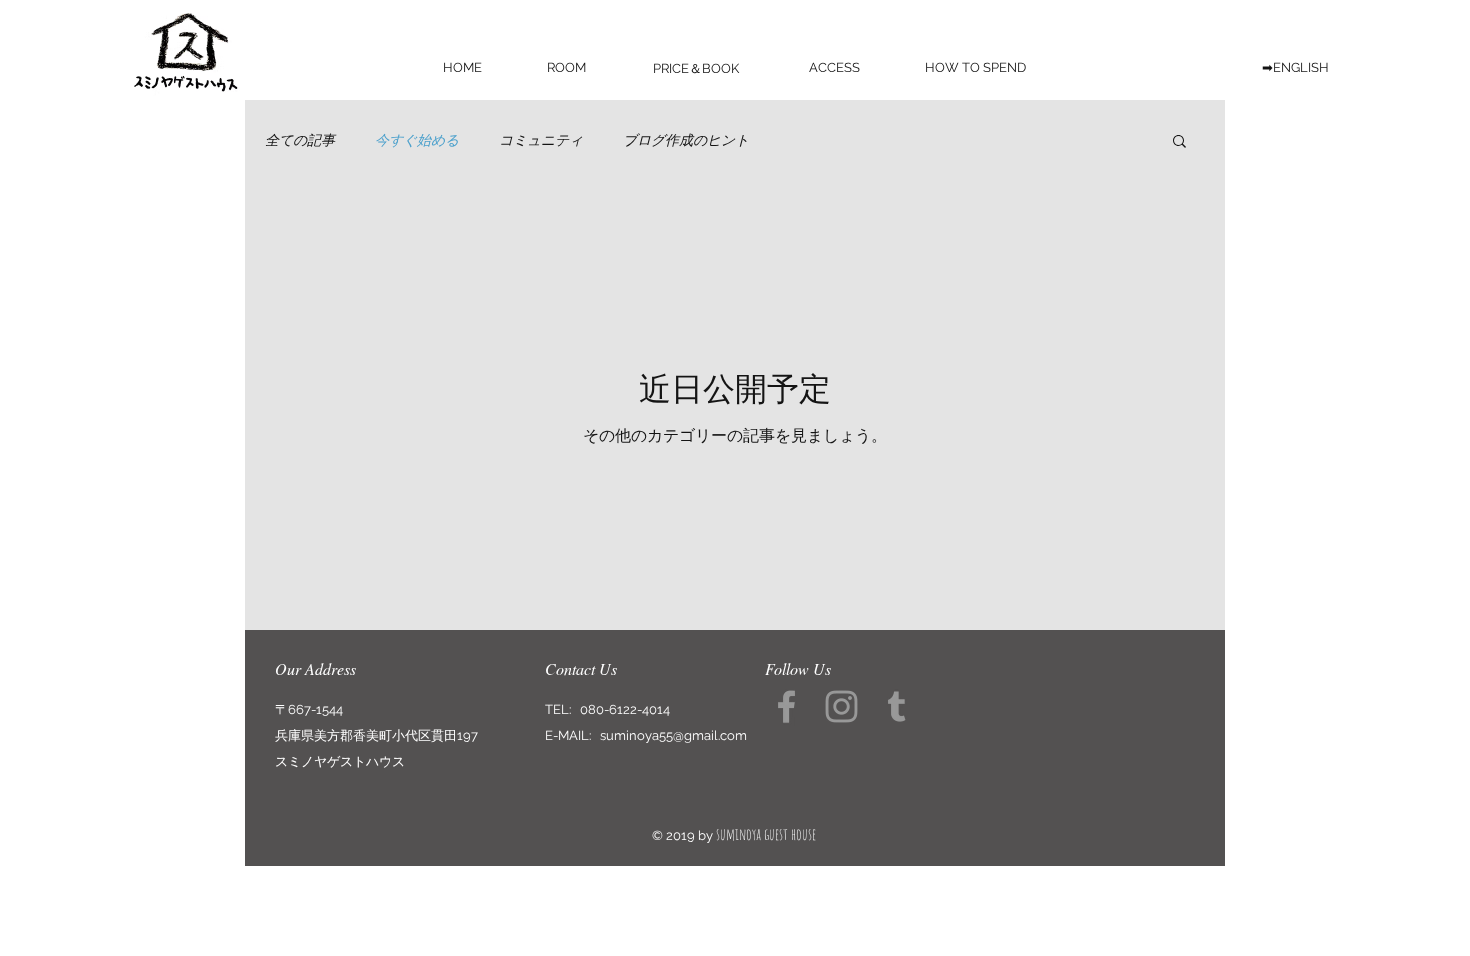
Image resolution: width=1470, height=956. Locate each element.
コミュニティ (541, 139)
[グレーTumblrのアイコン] (896, 706)
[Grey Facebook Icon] (786, 706)
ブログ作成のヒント (686, 139)
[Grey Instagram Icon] (841, 706)
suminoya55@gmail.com (673, 735)
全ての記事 (300, 139)
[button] (1179, 142)
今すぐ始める (417, 139)
